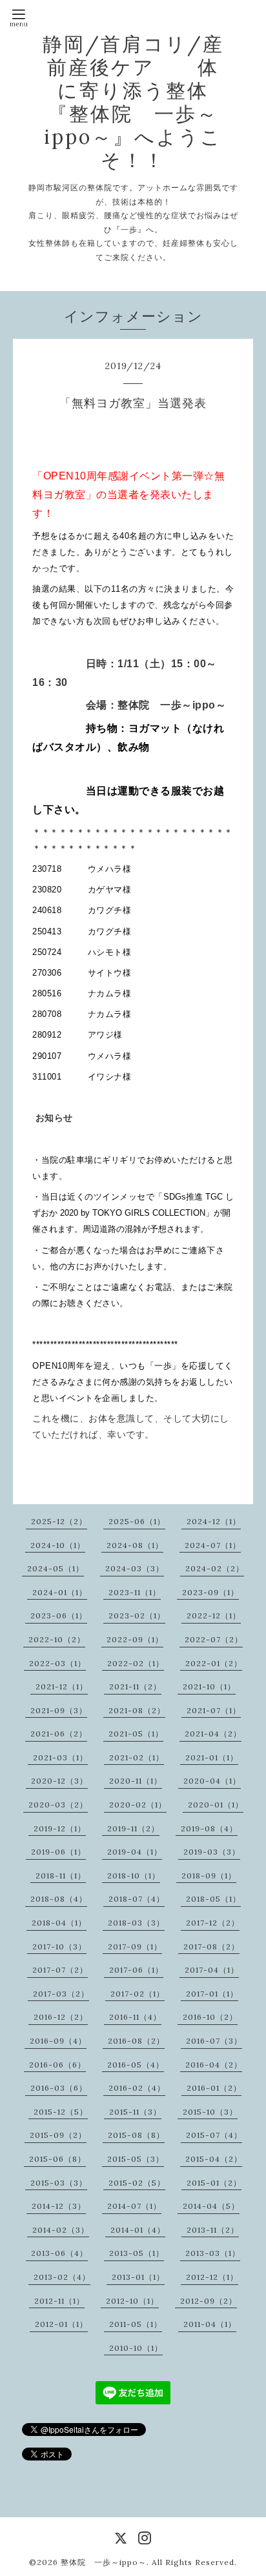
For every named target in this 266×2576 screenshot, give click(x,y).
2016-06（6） (57, 2065)
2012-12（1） (212, 2277)
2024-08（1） (135, 1545)
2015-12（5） (61, 2112)
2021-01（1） (212, 1757)
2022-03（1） (57, 1663)
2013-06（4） (59, 2253)
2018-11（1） (61, 1876)
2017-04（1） (212, 1970)
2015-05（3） (136, 2159)
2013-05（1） (137, 2253)
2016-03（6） (59, 2088)
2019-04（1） (135, 1852)
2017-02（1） (138, 1994)
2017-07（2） (60, 1970)
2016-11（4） (135, 2017)
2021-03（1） (60, 1757)
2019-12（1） (60, 1828)
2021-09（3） (59, 1710)
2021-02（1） (137, 1757)
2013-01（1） (138, 2277)
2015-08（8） (136, 2135)
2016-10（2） (210, 2017)
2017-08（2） (211, 1947)
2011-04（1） (210, 2324)
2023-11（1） (135, 1592)
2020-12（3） (59, 1781)
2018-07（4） (137, 1899)
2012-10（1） (132, 2301)
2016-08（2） (136, 2041)
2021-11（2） (135, 1686)
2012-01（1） (61, 2324)
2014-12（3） (59, 2206)
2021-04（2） (213, 1734)
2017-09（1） (135, 1947)
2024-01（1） (60, 1592)
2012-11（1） (59, 2301)
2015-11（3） (135, 2112)
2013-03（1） (213, 2253)
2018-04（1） (59, 1923)
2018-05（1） (213, 1899)
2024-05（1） (56, 1568)
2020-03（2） (58, 1805)
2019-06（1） (58, 1852)
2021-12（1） (62, 1686)
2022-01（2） (214, 1663)
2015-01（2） (214, 2183)
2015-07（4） (214, 2135)
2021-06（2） (59, 1734)
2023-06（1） (59, 1615)
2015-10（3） (210, 2112)
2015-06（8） (57, 2159)
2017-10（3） (59, 1947)
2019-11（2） (133, 1828)
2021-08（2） (137, 1710)
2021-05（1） (136, 1734)
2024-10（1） (58, 1545)
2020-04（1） (212, 1781)
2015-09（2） (58, 2135)
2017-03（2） (61, 1994)
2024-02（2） (215, 1568)
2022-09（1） (135, 1639)
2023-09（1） (210, 1592)
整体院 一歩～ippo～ (104, 2562)
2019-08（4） (209, 1828)
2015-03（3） (59, 2183)
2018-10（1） (134, 1876)
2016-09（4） (58, 2041)
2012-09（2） (209, 2301)
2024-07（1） (213, 1545)
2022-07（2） (214, 1639)
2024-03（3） (135, 1568)
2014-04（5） (211, 2206)
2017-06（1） (136, 1970)
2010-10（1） (136, 2348)
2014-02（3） (61, 2230)
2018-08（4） (59, 1899)
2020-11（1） (136, 1781)
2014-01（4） (138, 2230)
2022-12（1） (214, 1615)
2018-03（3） (136, 1923)
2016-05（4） (136, 2065)
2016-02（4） (137, 2088)
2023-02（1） (137, 1615)
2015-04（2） (214, 2159)
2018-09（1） (209, 1876)
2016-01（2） (214, 2088)
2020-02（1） (138, 1805)
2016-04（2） (214, 2065)
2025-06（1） (137, 1521)
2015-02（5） (137, 2183)
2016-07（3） (214, 2041)
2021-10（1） (209, 1686)
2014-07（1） (134, 2206)
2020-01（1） (216, 1805)
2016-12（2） (61, 2017)
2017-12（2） (213, 1923)
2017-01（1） (212, 1994)
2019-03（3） (212, 1852)
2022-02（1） (136, 1663)
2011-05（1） (136, 2324)
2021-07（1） (214, 1710)
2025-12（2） (59, 1521)
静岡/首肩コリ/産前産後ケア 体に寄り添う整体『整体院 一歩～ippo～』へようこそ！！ (133, 102)
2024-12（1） (214, 1521)
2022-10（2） (57, 1639)
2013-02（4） (62, 2277)
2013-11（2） (213, 2230)
